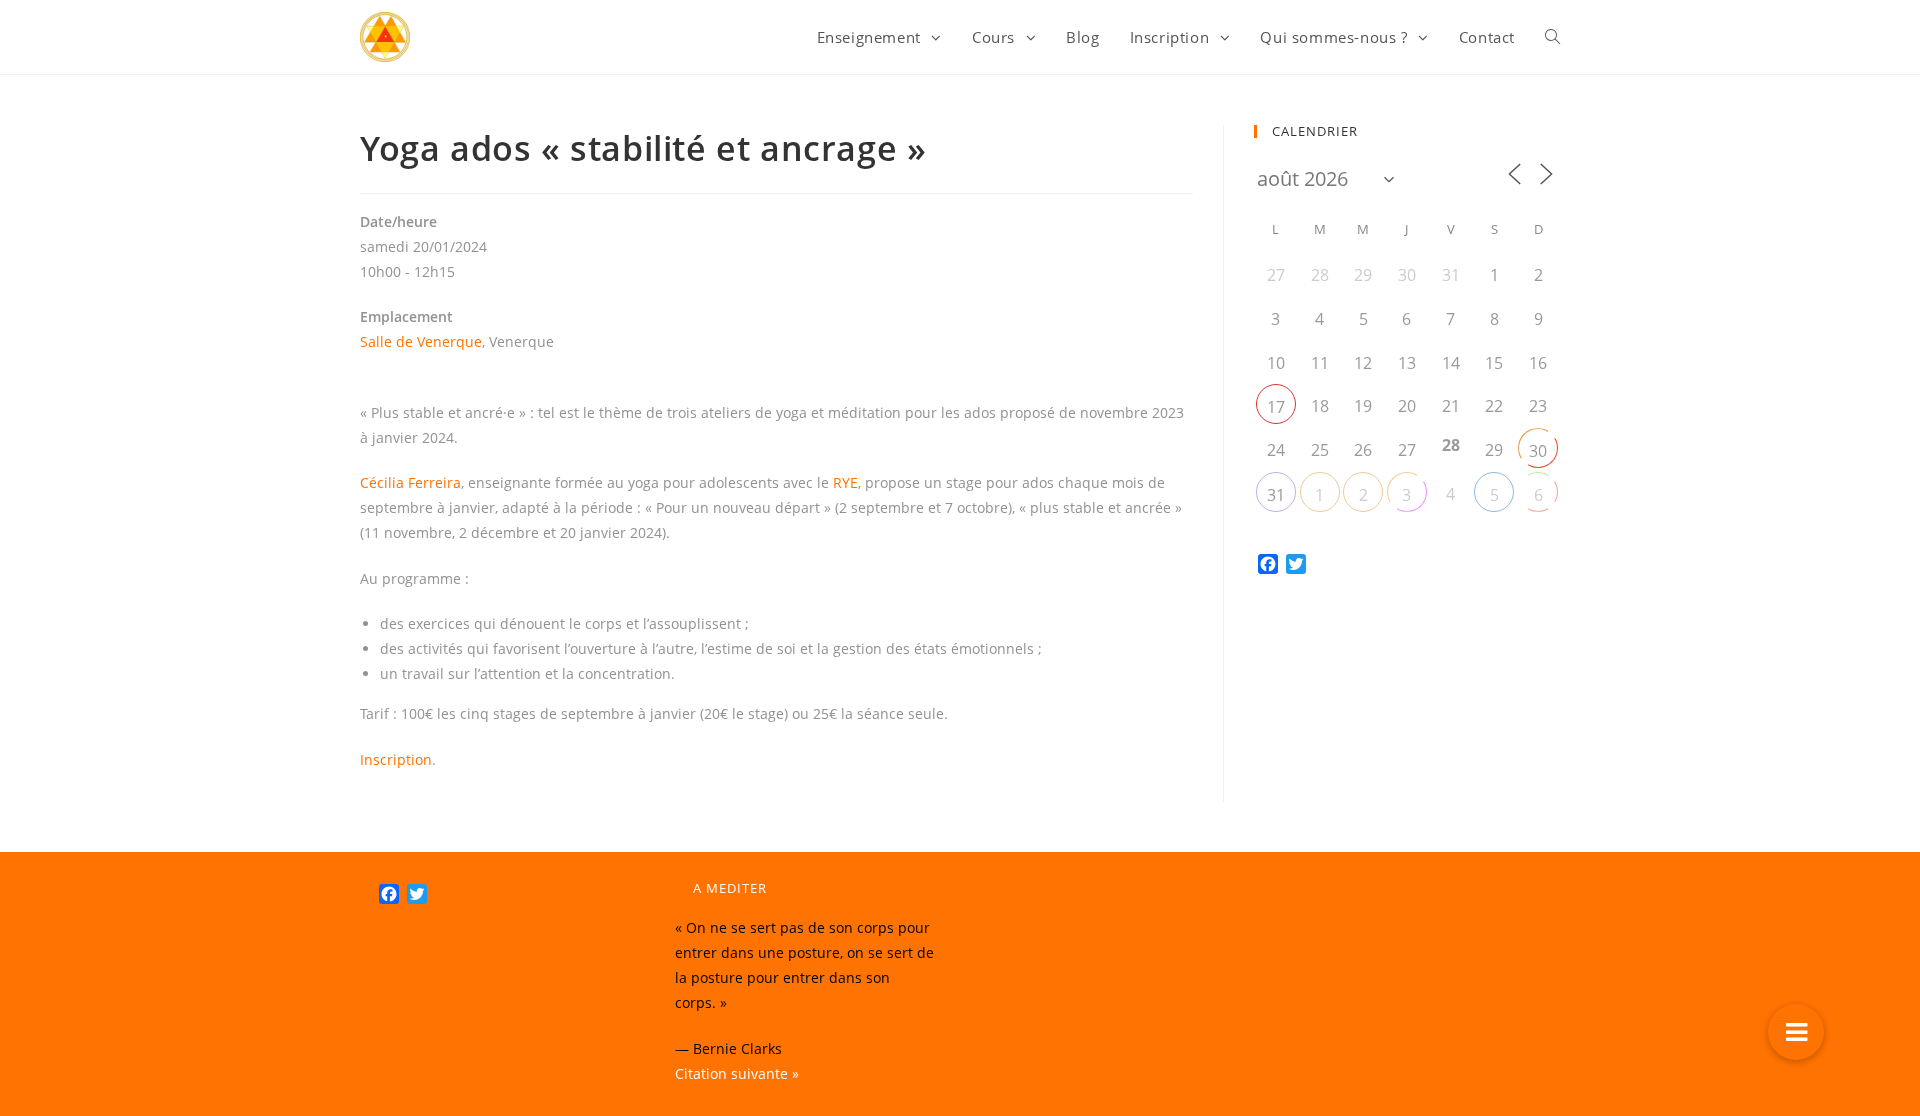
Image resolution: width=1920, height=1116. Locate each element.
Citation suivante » (737, 1073)
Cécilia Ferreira (410, 482)
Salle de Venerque (421, 341)
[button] (1796, 1032)
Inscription (396, 759)
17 (1276, 407)
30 (1538, 451)
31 (1276, 495)
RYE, (849, 482)
